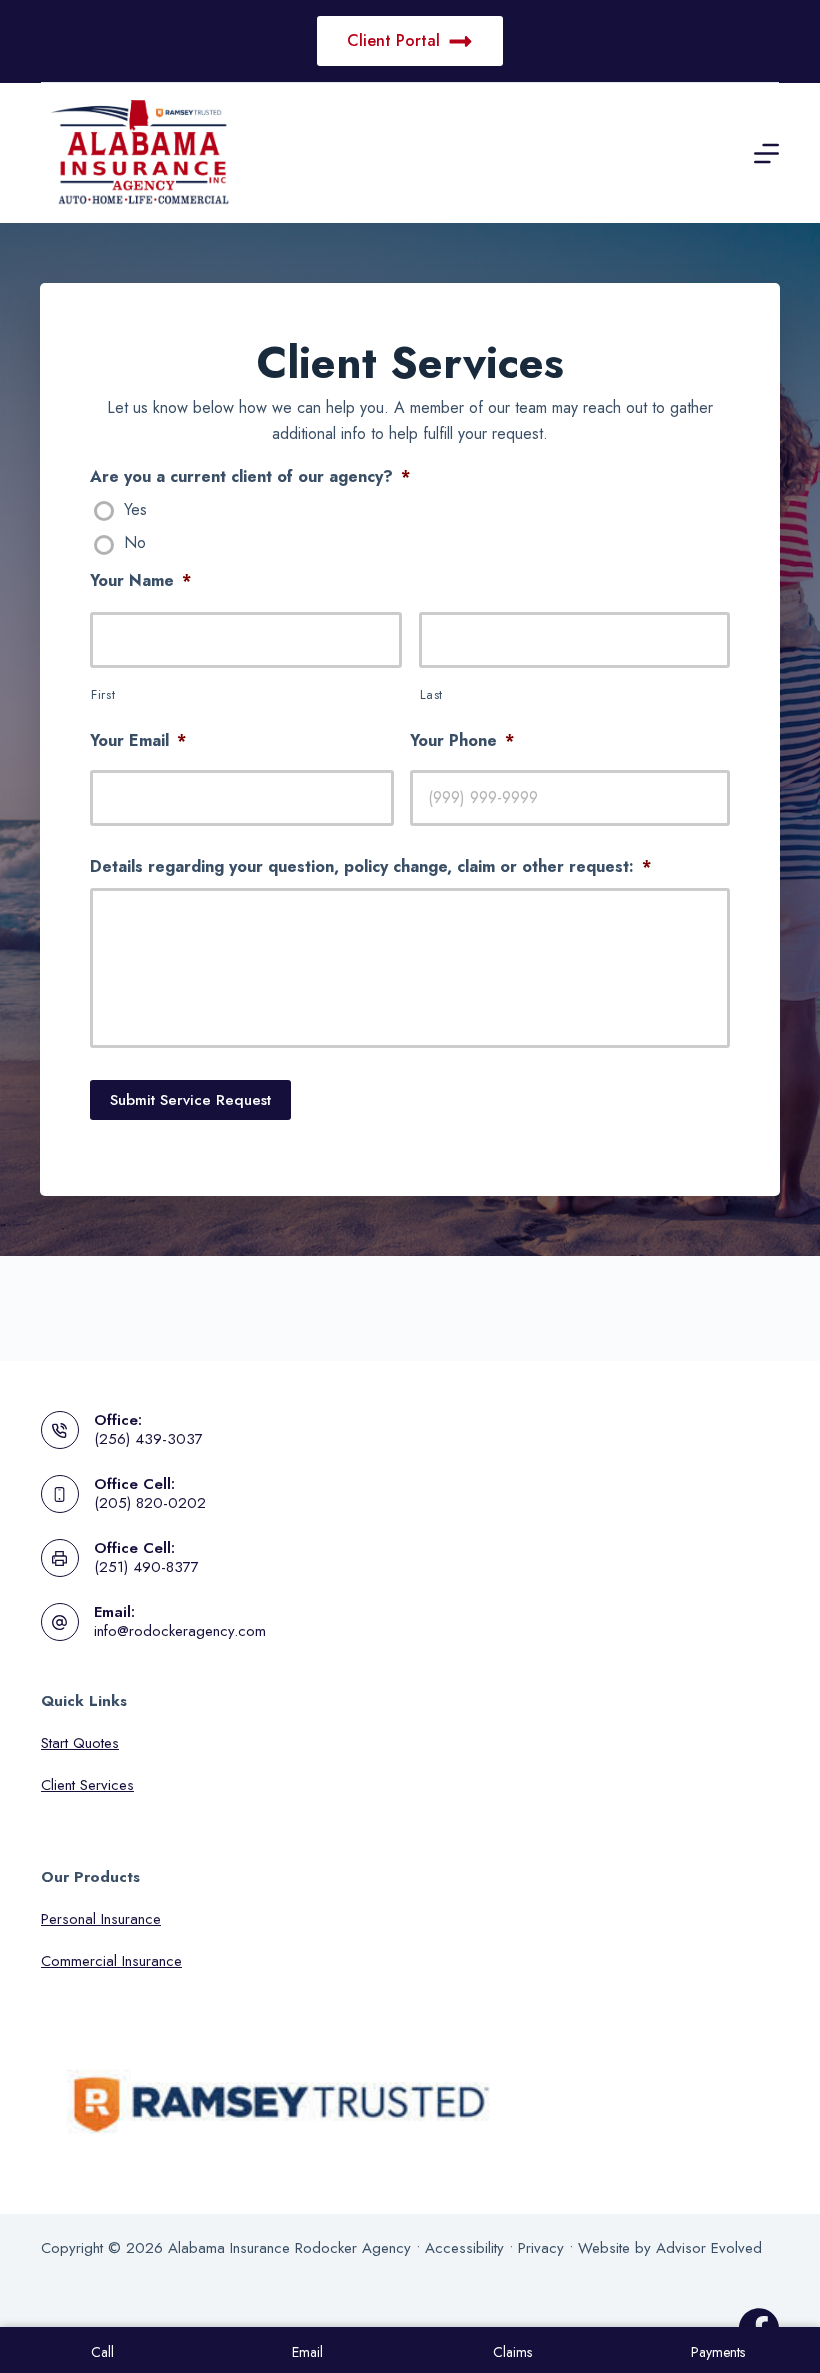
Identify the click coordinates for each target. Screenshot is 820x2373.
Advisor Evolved (709, 2248)
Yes (135, 510)
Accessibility (464, 2248)
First (103, 694)
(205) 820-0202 (150, 1503)
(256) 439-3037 (148, 1439)
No (135, 543)
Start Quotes (80, 1743)
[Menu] (766, 153)
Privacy (541, 2248)
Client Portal (393, 40)
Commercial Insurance (111, 1961)
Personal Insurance (101, 1919)
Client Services (87, 1785)
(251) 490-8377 (146, 1567)
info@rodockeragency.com (180, 1631)
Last (432, 694)
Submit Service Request (190, 1100)
